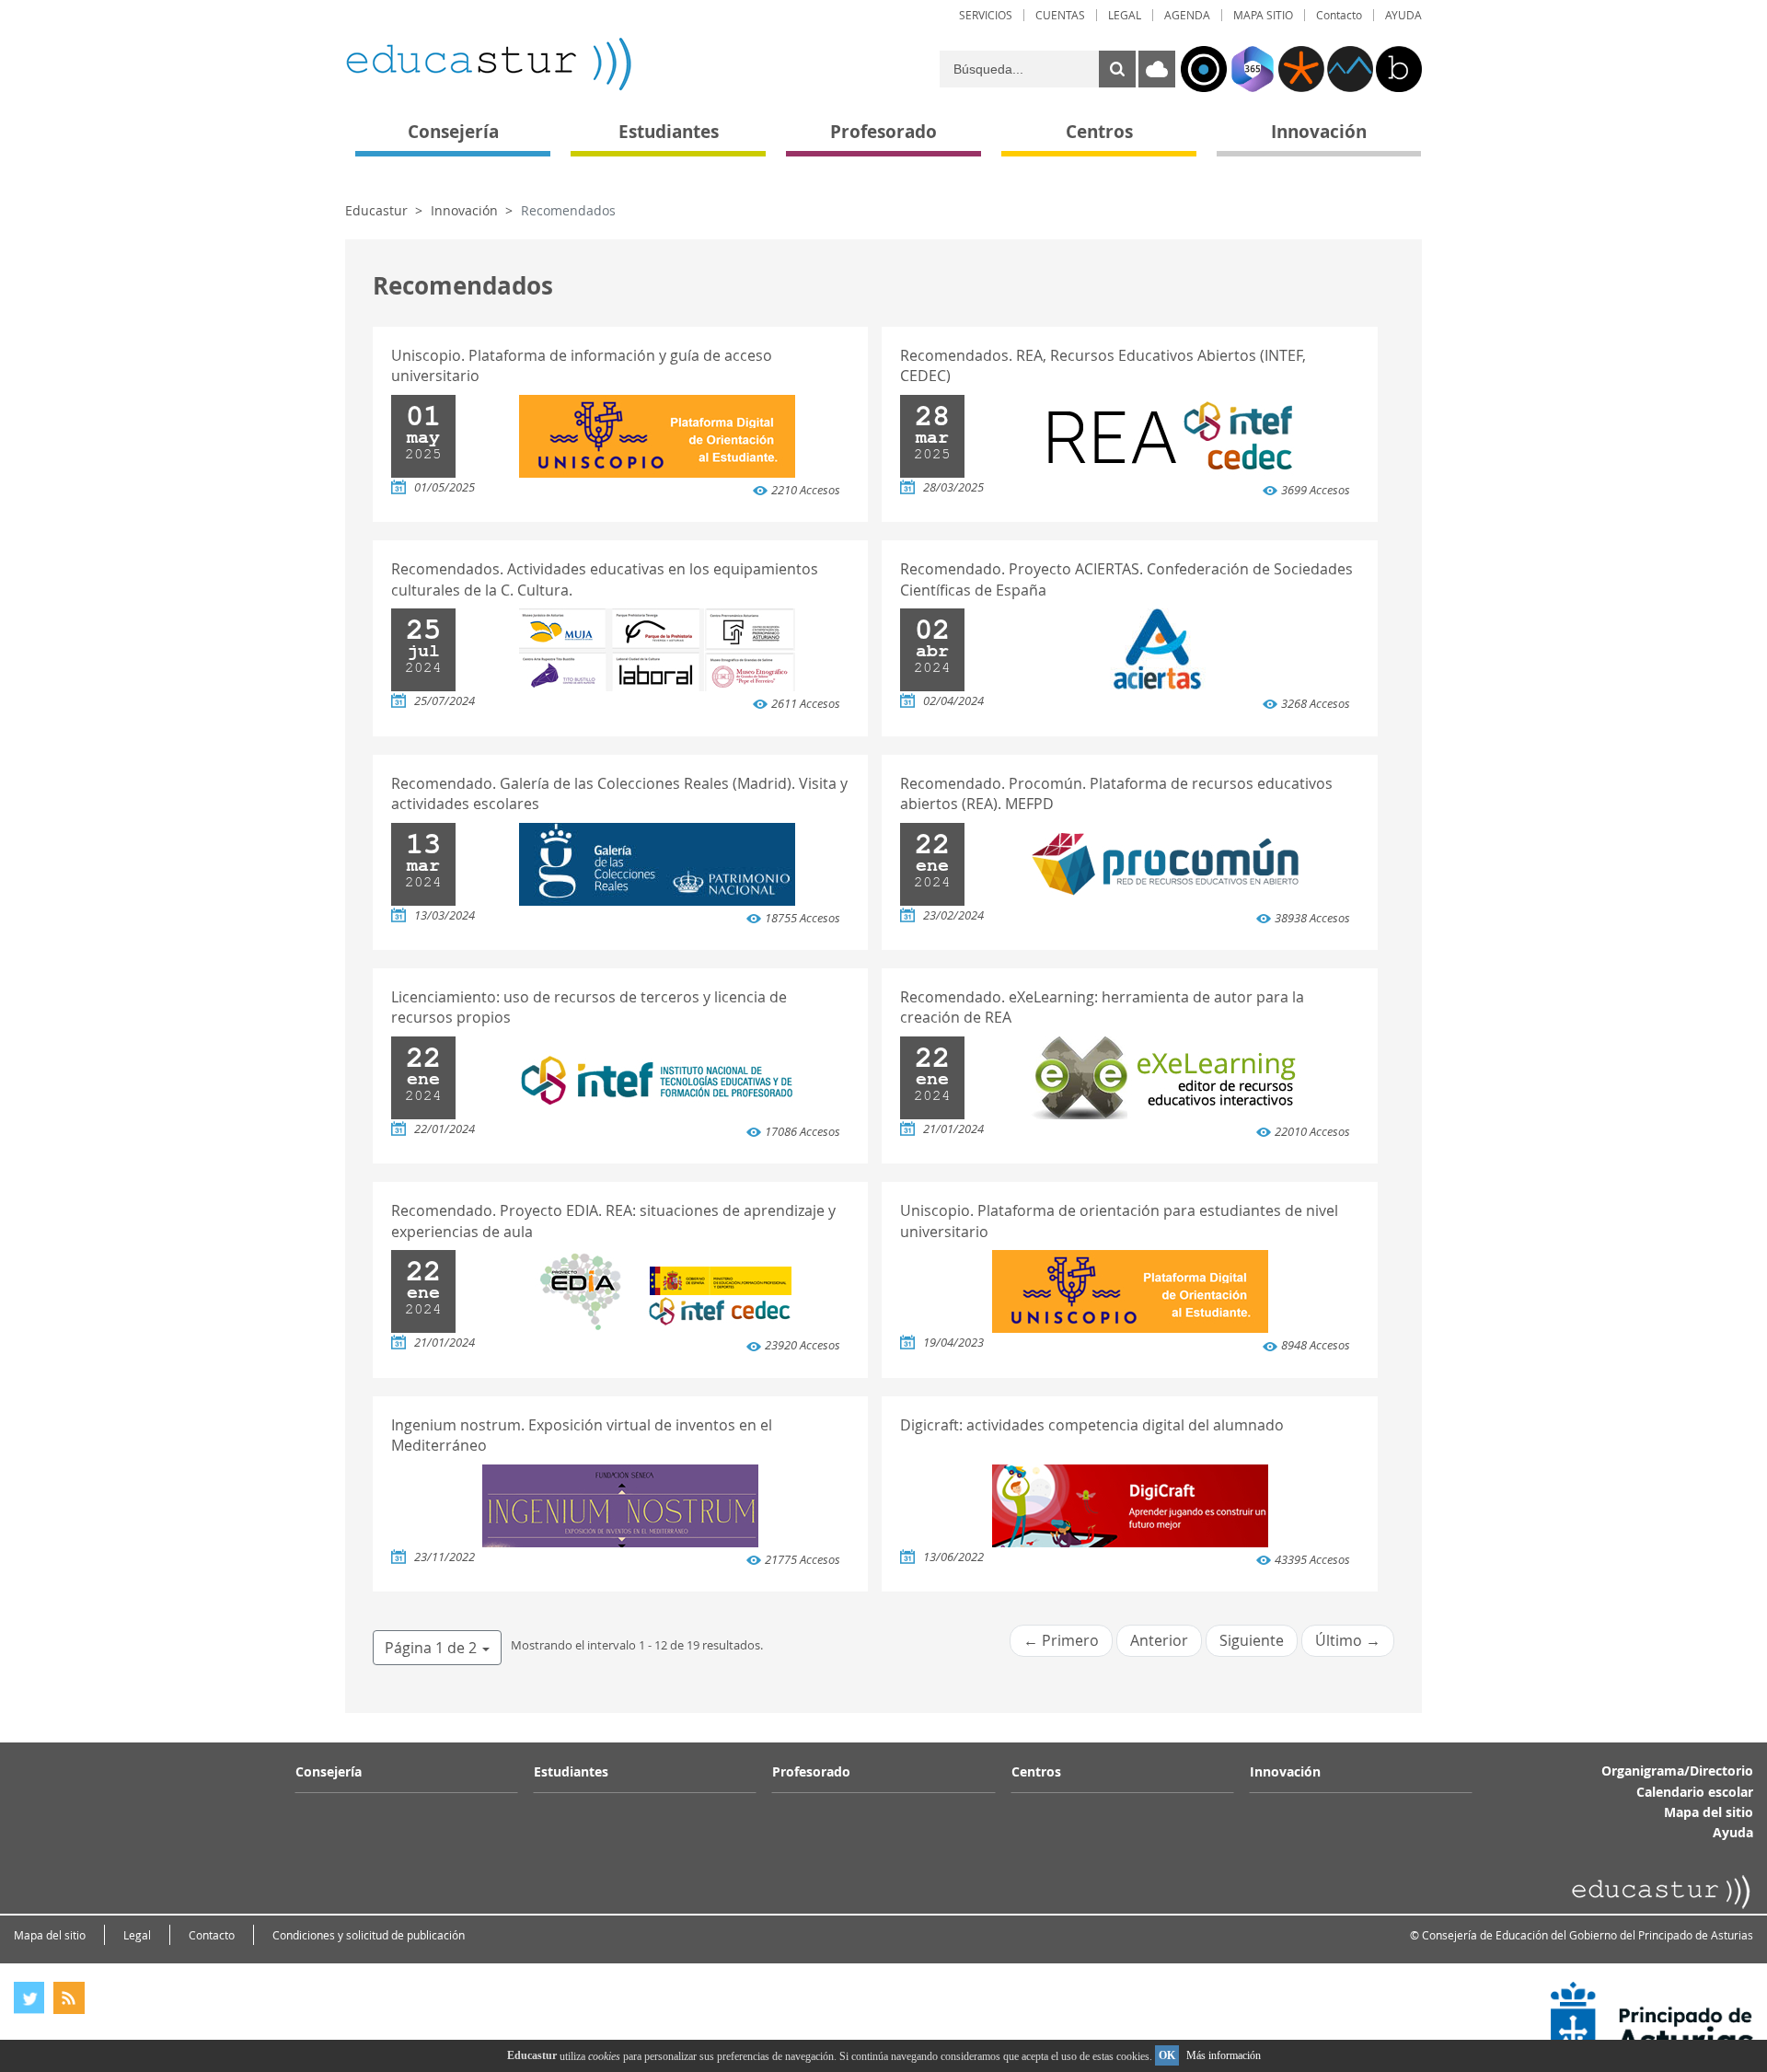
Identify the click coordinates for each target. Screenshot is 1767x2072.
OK (1167, 2055)
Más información (1224, 2055)
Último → (1348, 1640)
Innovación (464, 210)
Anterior (1159, 1640)
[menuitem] (986, 15)
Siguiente (1252, 1640)
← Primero (1061, 1640)
